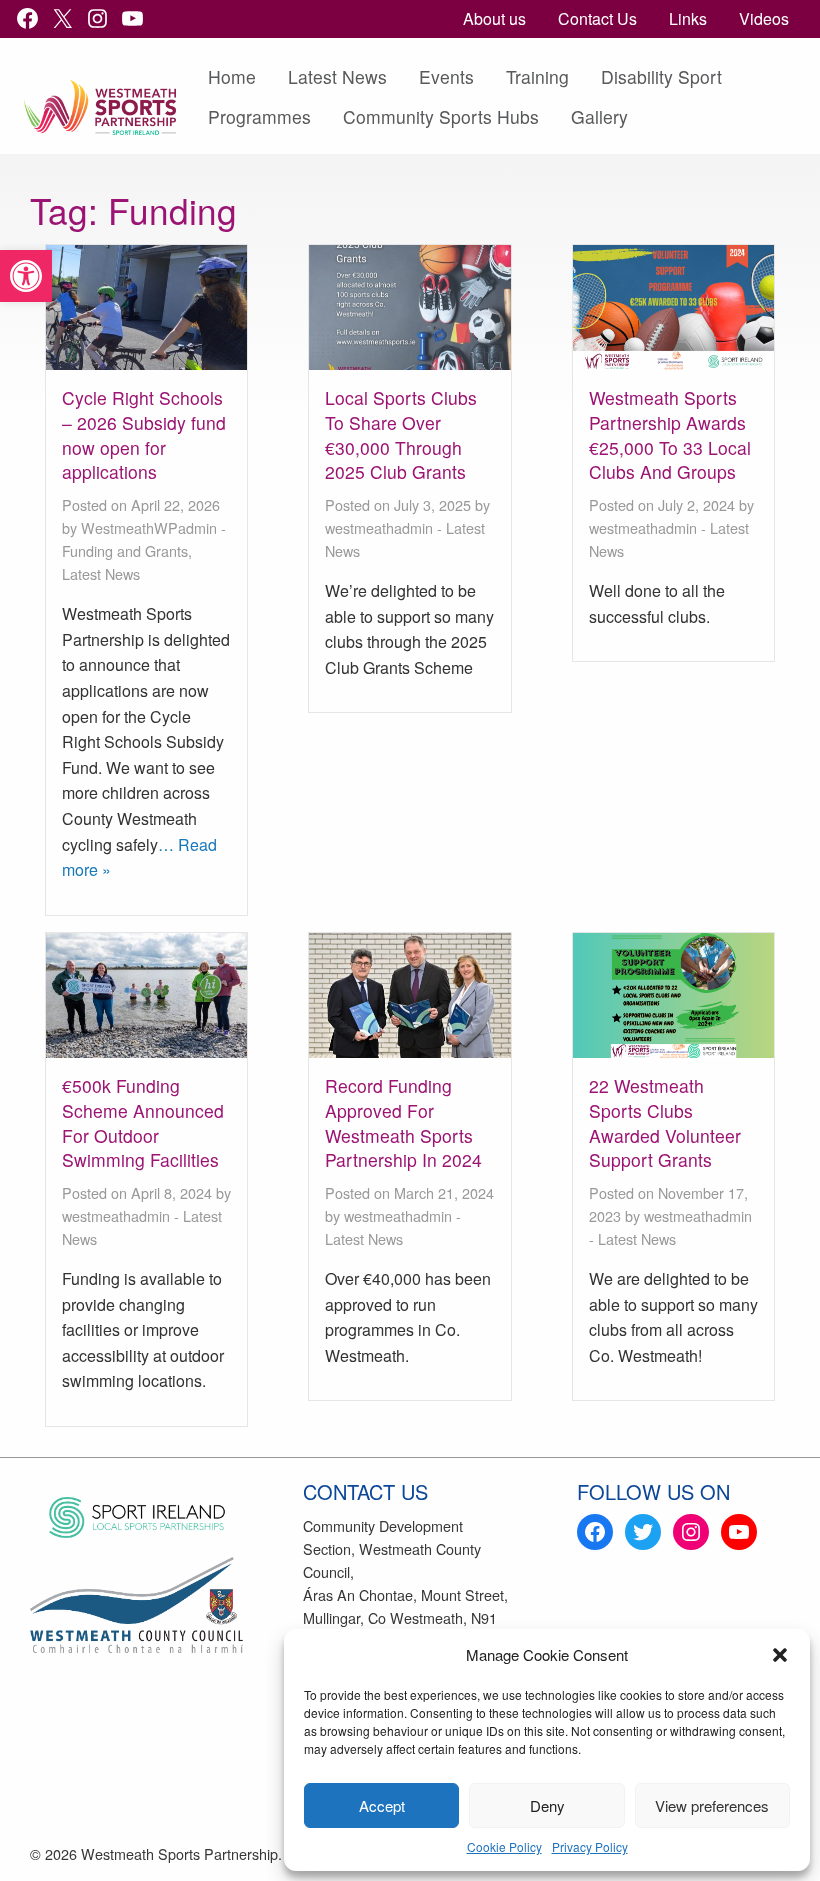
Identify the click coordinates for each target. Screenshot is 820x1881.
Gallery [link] (599, 116)
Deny (547, 1805)
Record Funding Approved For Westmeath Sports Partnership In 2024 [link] (403, 1122)
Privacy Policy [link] (590, 1846)
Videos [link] (764, 18)
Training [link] (537, 76)
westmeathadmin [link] (379, 527)
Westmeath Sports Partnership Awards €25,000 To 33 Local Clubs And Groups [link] (670, 434)
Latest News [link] (337, 76)
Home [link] (232, 76)
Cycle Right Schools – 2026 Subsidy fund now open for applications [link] (144, 434)
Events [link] (446, 76)
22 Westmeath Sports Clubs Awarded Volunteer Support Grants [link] (665, 1122)
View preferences (712, 1805)
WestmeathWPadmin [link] (149, 527)
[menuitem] (494, 19)
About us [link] (494, 18)
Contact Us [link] (597, 18)
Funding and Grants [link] (125, 550)
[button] (780, 1655)
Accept (382, 1805)
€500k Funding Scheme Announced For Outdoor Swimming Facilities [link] (143, 1122)
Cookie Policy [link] (504, 1846)
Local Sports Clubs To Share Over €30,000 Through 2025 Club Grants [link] (401, 434)
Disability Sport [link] (661, 76)
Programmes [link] (259, 116)
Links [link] (688, 18)
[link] (26, 276)
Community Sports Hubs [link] (441, 116)
